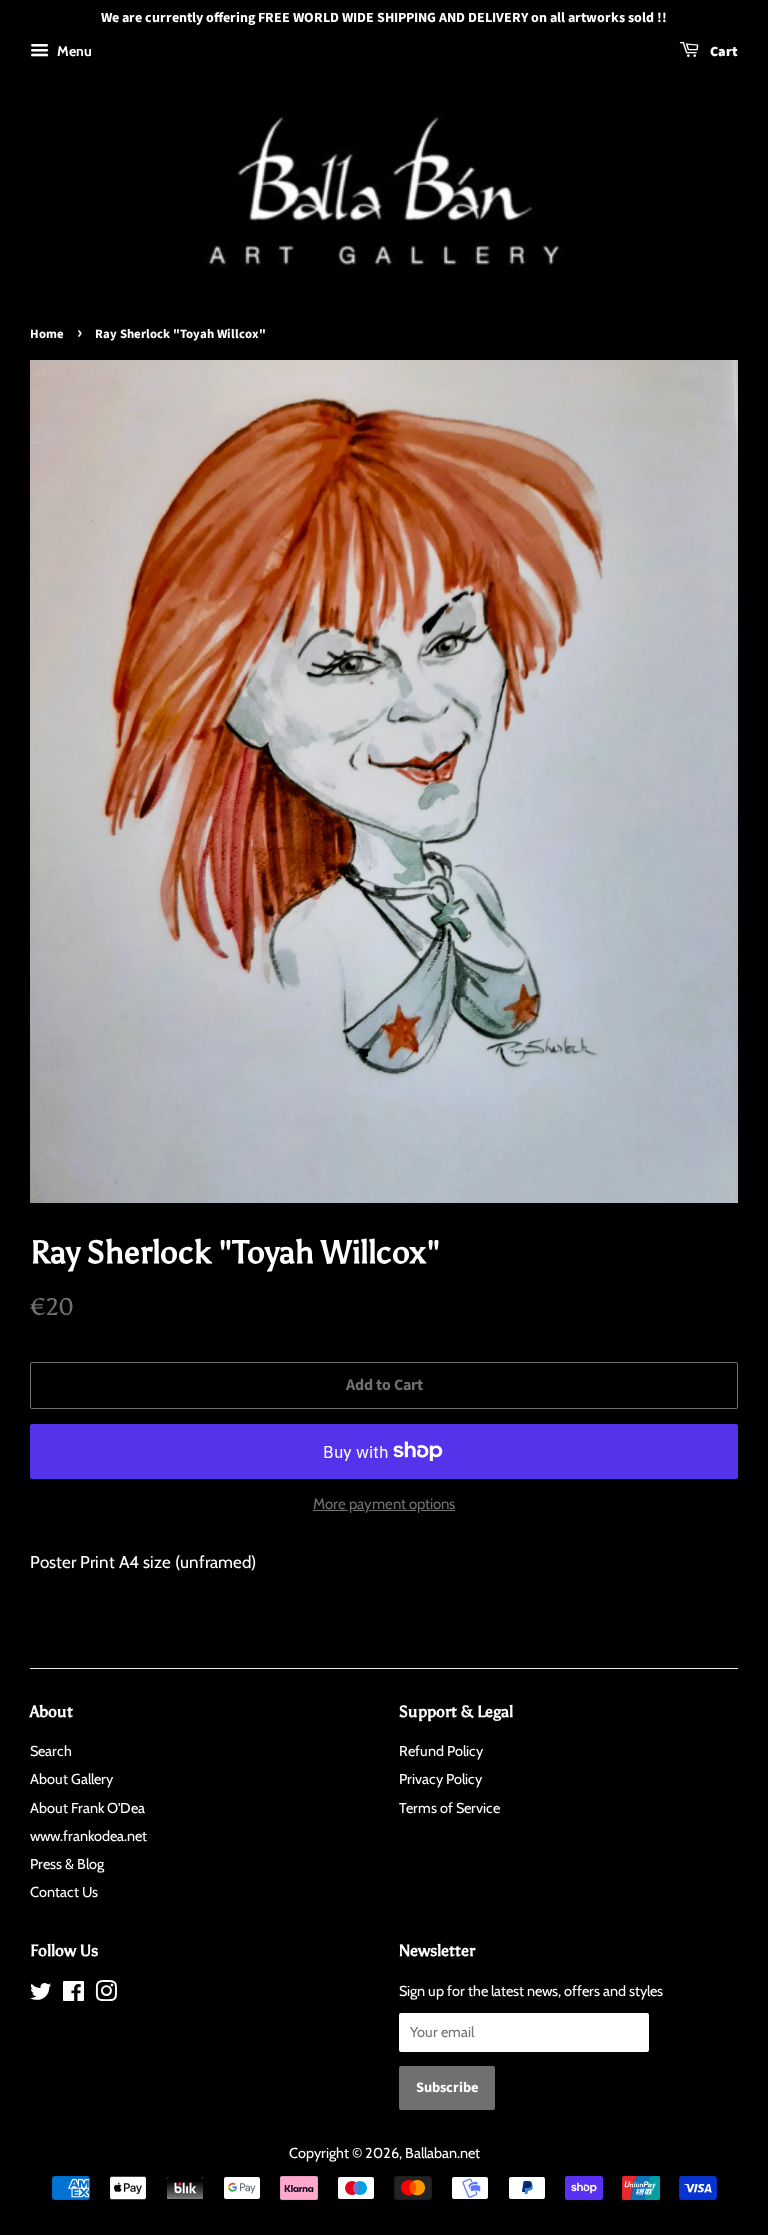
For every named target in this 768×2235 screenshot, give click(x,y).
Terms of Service (449, 1808)
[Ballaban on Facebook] (73, 1995)
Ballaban (431, 2153)
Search (51, 1751)
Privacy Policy (440, 1779)
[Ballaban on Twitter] (41, 1995)
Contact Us (64, 1892)
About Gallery (71, 1779)
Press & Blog (67, 1864)
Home (47, 334)
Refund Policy (441, 1751)
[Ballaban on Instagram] (106, 1995)
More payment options (384, 1504)
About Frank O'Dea (87, 1808)
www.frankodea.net (88, 1836)
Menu (73, 51)
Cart (722, 52)
